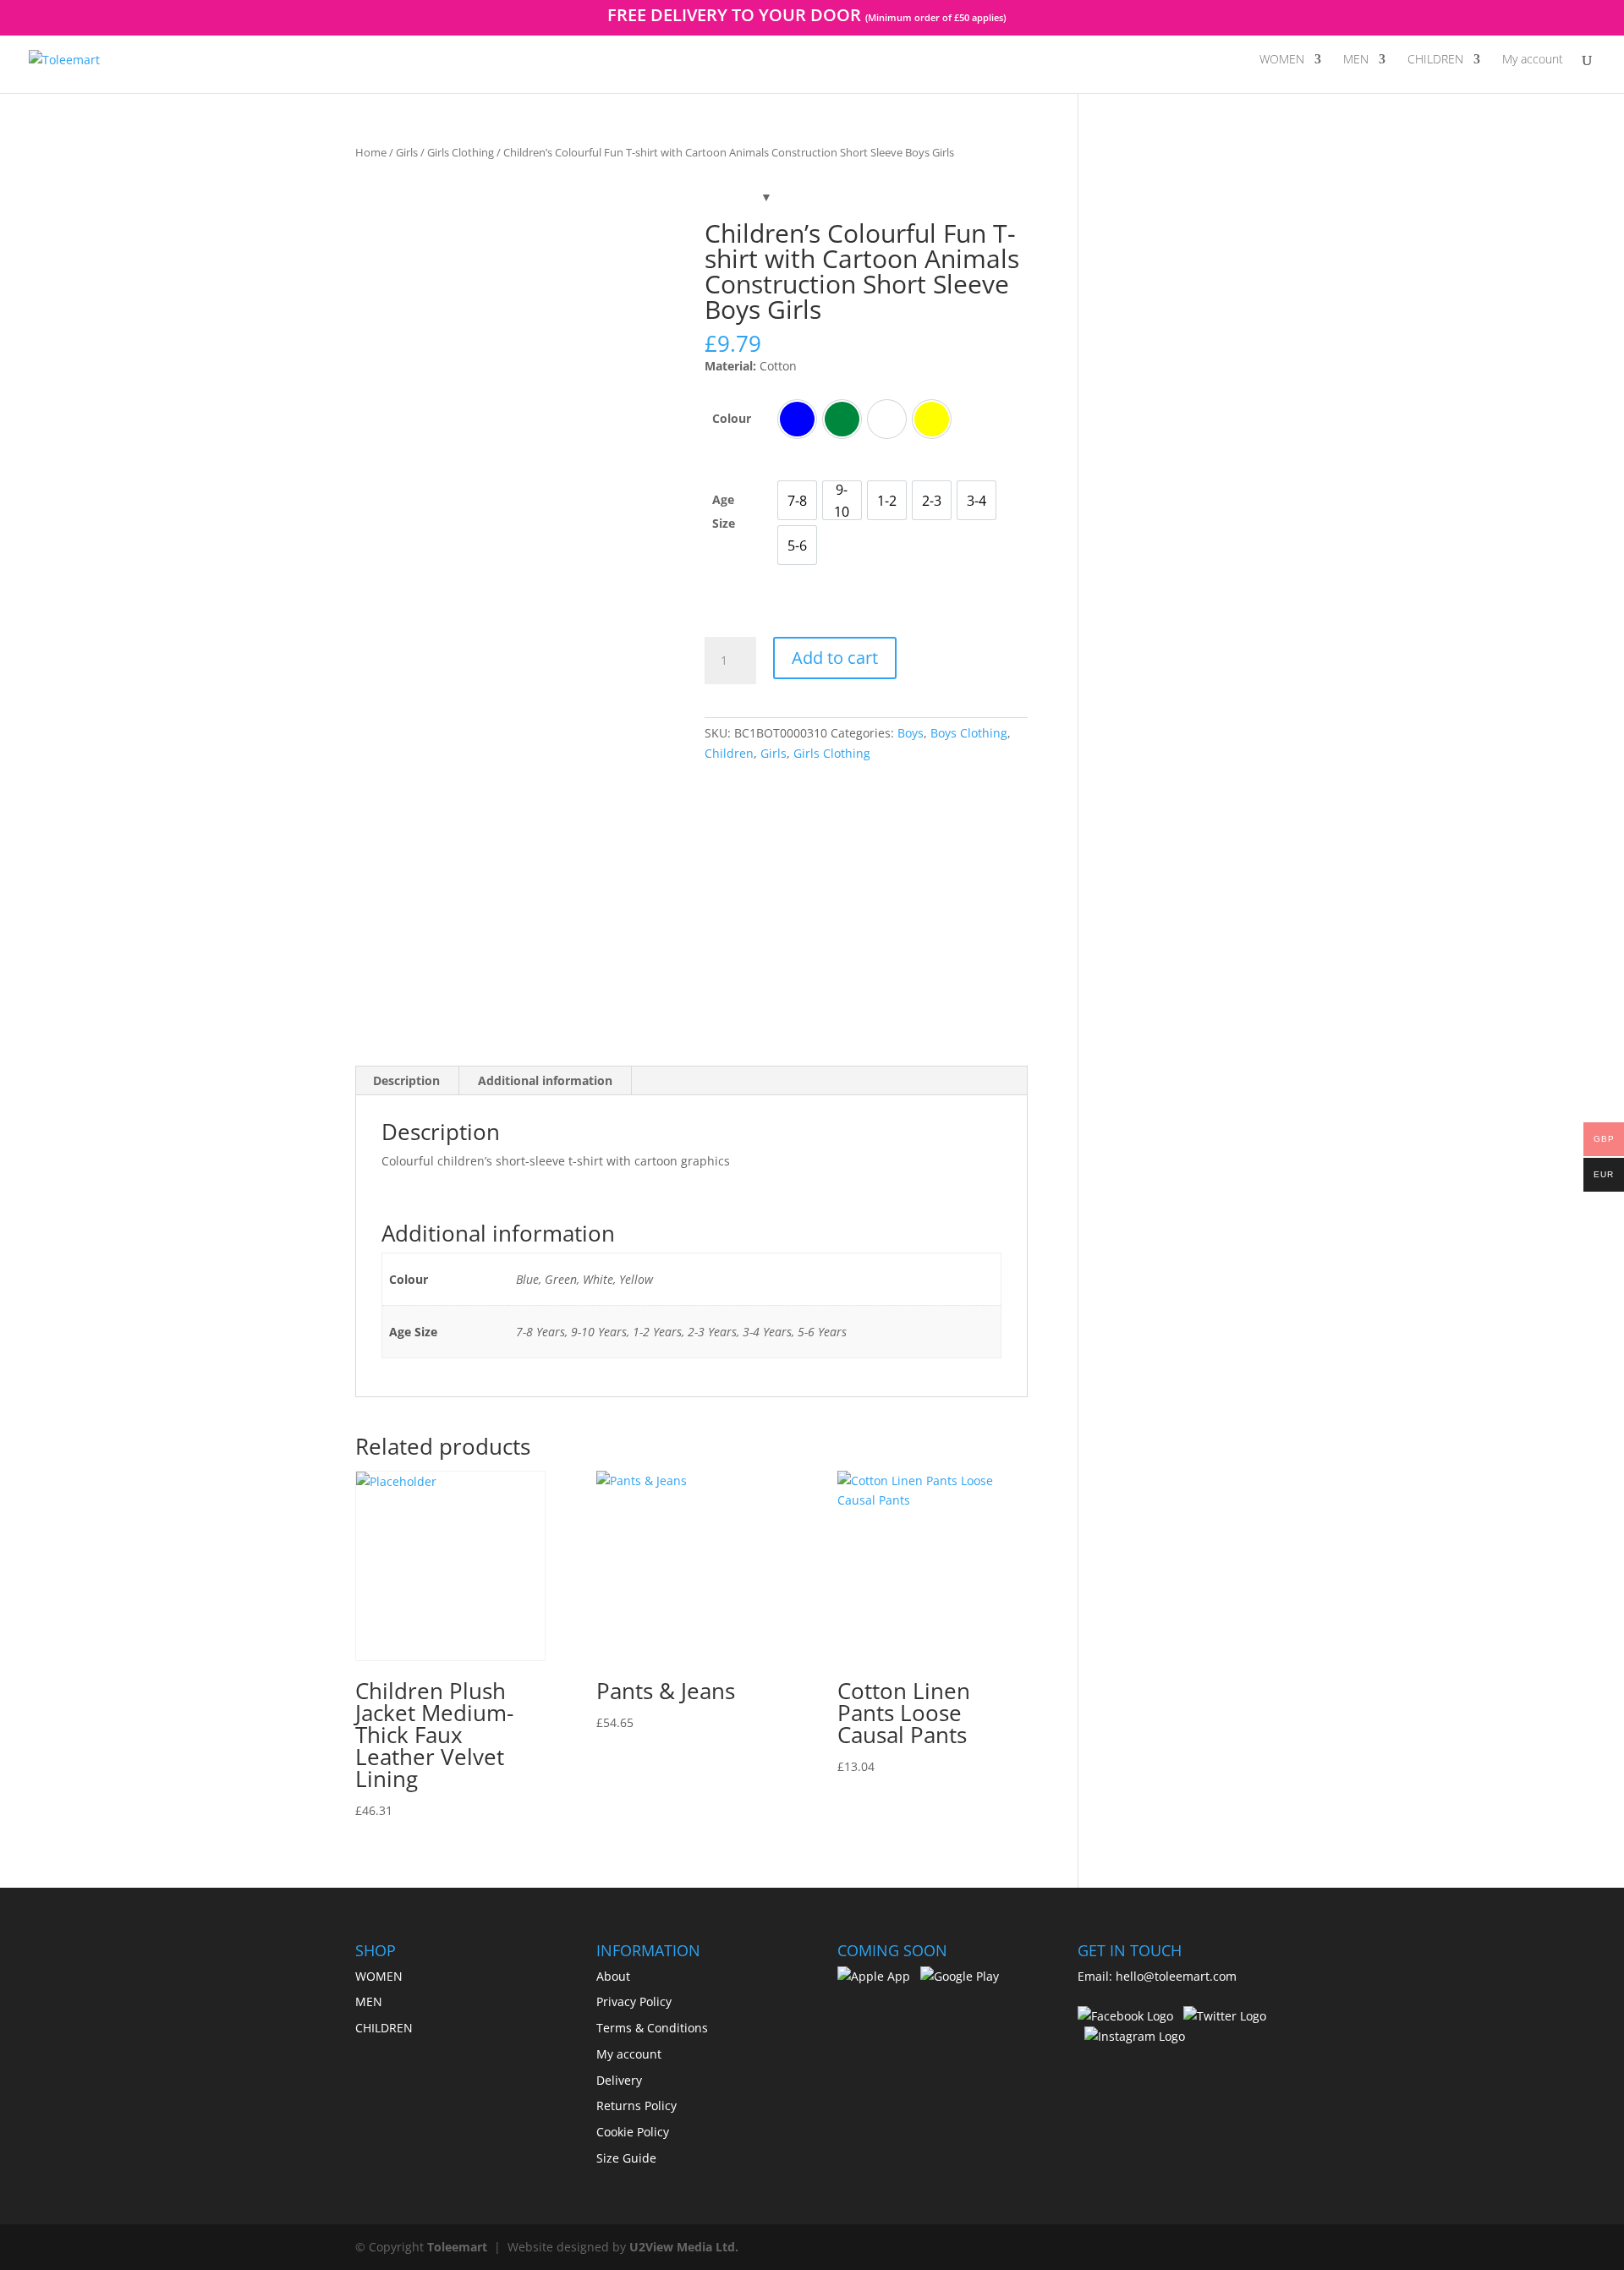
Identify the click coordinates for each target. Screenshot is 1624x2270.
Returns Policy (636, 2106)
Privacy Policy (634, 2001)
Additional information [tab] (545, 1080)
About (613, 1976)
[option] (797, 419)
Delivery (619, 2080)
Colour (732, 418)
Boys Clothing (969, 733)
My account (1533, 60)
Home (371, 152)
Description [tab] (406, 1080)
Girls (407, 152)
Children (729, 753)
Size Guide (626, 2158)
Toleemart (457, 2247)
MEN (1356, 60)
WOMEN (1282, 60)
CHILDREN (1435, 60)
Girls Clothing (461, 152)
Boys (911, 733)
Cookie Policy (633, 2132)
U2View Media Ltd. (684, 2247)
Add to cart (835, 658)
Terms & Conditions (652, 2028)
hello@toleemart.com (1176, 1976)
